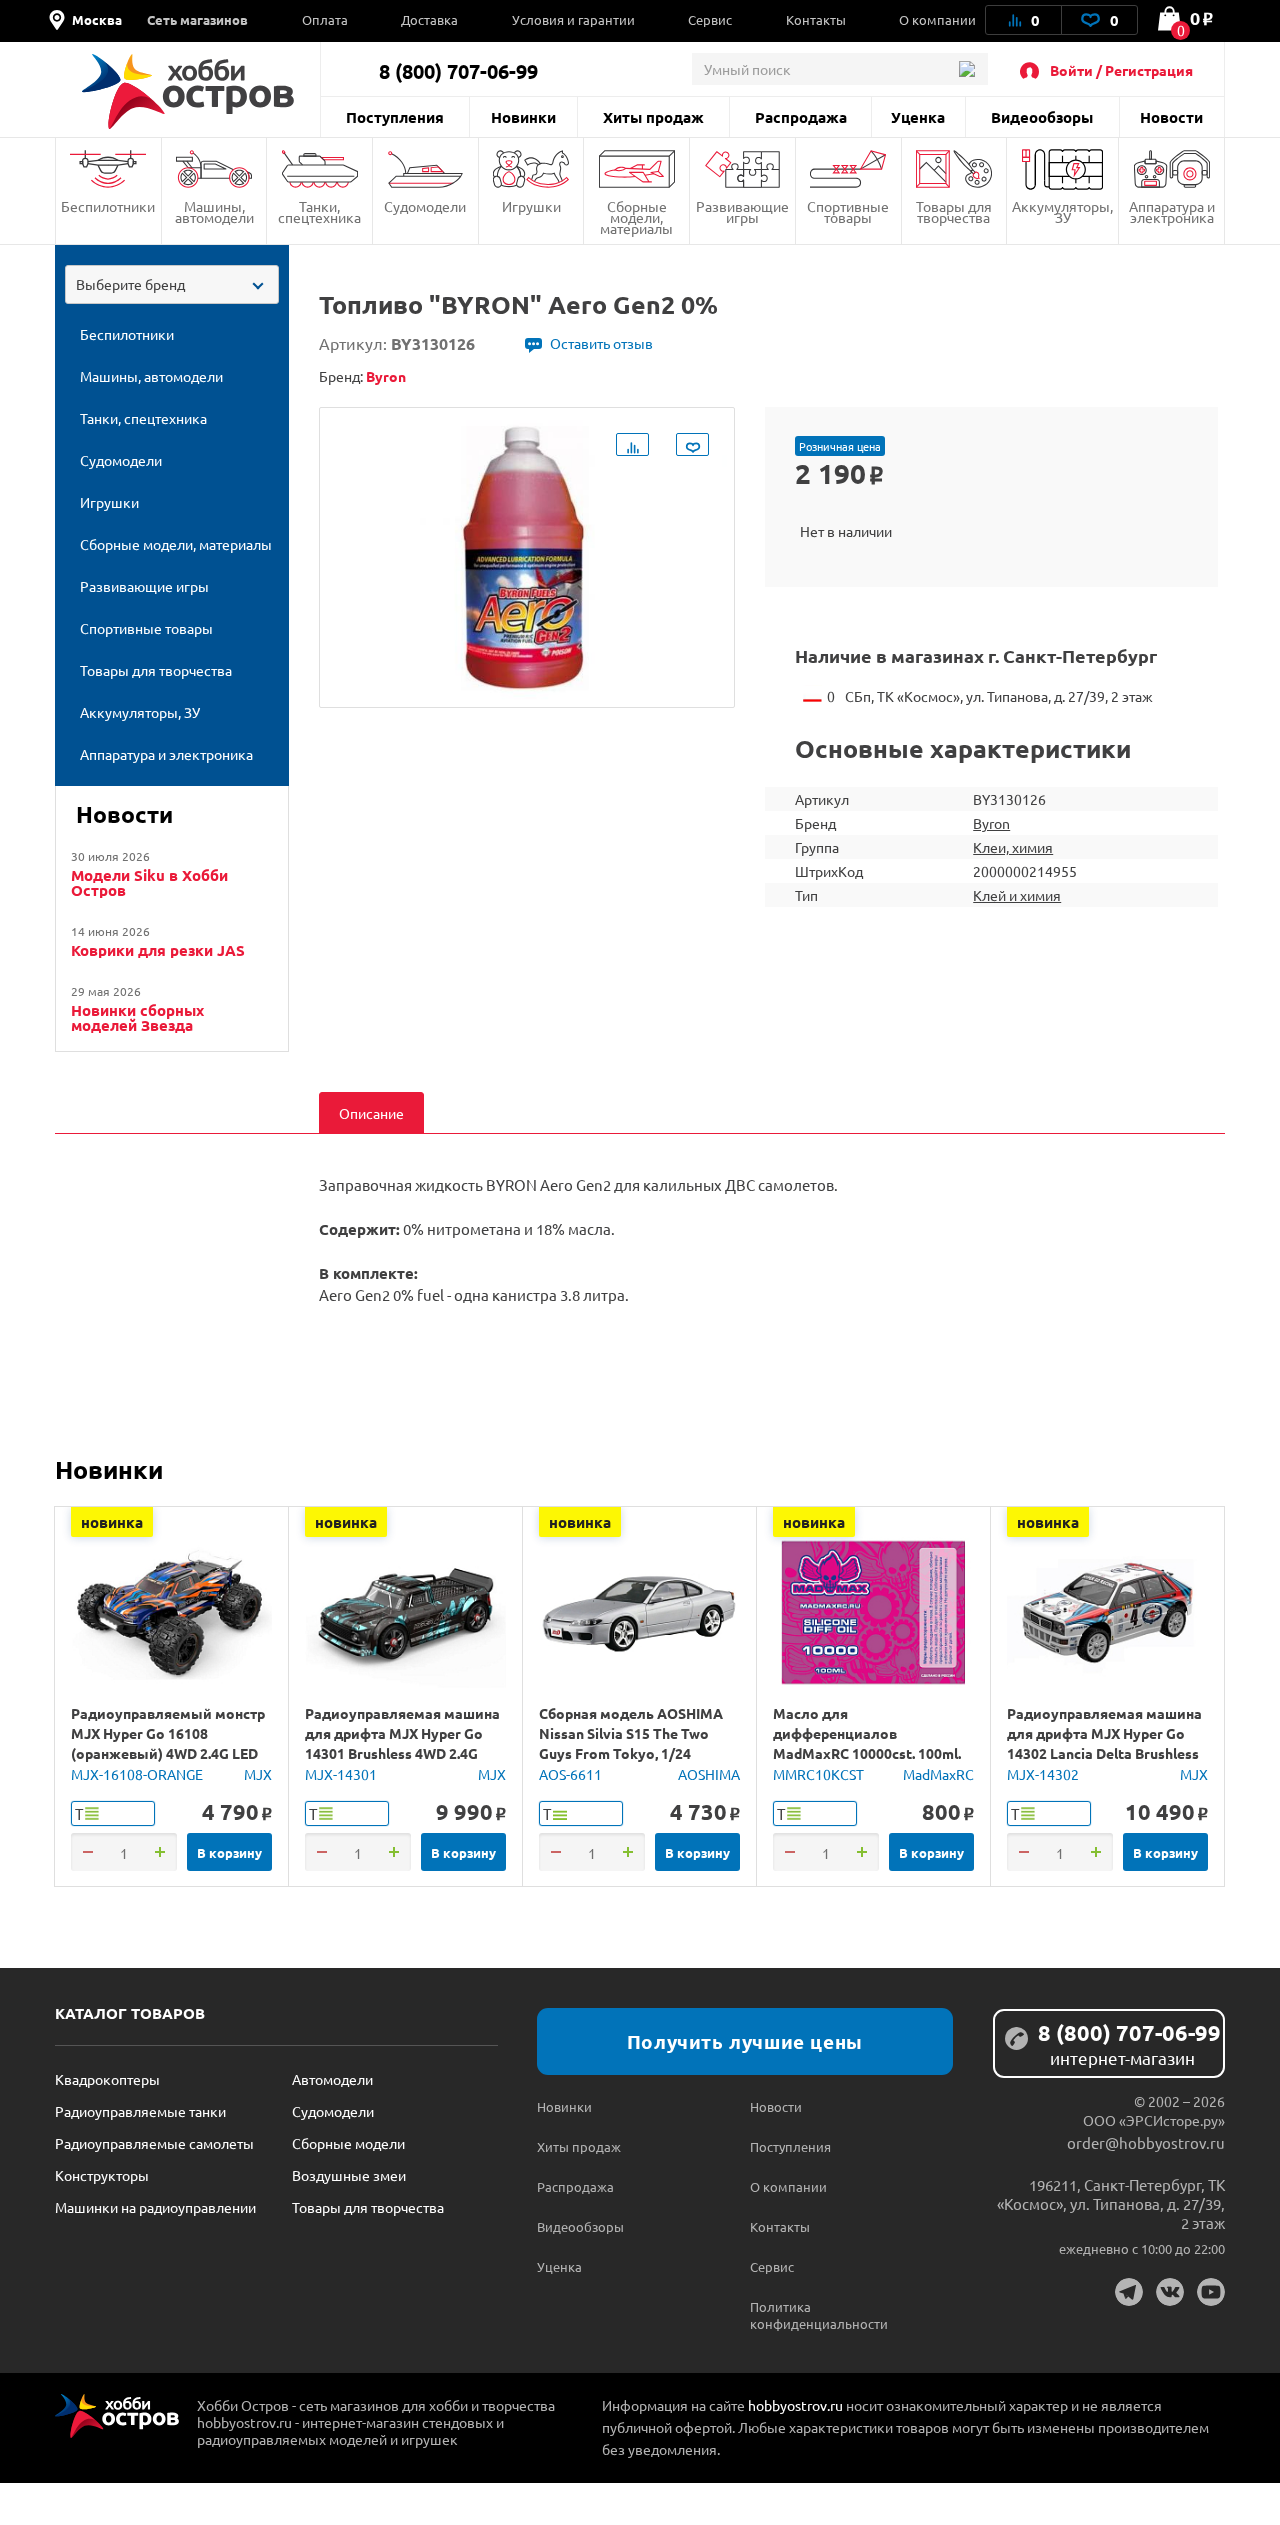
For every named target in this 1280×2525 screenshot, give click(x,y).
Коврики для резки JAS (158, 950)
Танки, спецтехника (319, 211)
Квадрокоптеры (107, 2079)
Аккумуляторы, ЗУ (1062, 211)
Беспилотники (108, 206)
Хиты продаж (653, 117)
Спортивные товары (848, 211)
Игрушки (531, 206)
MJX (258, 1774)
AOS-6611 (570, 1774)
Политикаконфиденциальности (803, 2315)
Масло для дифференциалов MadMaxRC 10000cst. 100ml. (867, 1733)
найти (966, 69)
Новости (1171, 117)
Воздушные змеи (349, 2175)
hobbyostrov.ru (795, 2405)
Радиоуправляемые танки (140, 2111)
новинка (112, 1522)
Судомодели (425, 206)
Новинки (523, 117)
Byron (991, 823)
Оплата (325, 19)
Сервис (710, 19)
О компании (937, 19)
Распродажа (801, 117)
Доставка (429, 19)
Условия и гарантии (573, 19)
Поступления (395, 117)
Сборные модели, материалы (636, 217)
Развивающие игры (742, 211)
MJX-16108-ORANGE (137, 1774)
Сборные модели (348, 2143)
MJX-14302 (1043, 1774)
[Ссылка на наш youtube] (1211, 2292)
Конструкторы (102, 2175)
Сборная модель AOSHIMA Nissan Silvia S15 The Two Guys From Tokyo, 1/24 (631, 1733)
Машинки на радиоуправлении (155, 2207)
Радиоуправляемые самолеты (154, 2143)
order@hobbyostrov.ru (1146, 2142)
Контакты (816, 19)
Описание (371, 1113)
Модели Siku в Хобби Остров (149, 883)
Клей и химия (1017, 895)
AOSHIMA (709, 1774)
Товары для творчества (954, 211)
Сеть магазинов (197, 19)
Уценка (918, 117)
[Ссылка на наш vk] (1170, 2292)
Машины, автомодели (214, 211)
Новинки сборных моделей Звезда (137, 1018)
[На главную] (187, 91)
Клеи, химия (1013, 847)
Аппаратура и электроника (1172, 211)
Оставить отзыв (601, 343)
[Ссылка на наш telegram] (1129, 2292)
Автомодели (332, 2079)
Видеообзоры (1042, 117)
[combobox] (172, 284)
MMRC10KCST (818, 1774)
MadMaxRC (938, 1774)
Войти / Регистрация (1121, 70)
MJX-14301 (341, 1774)
